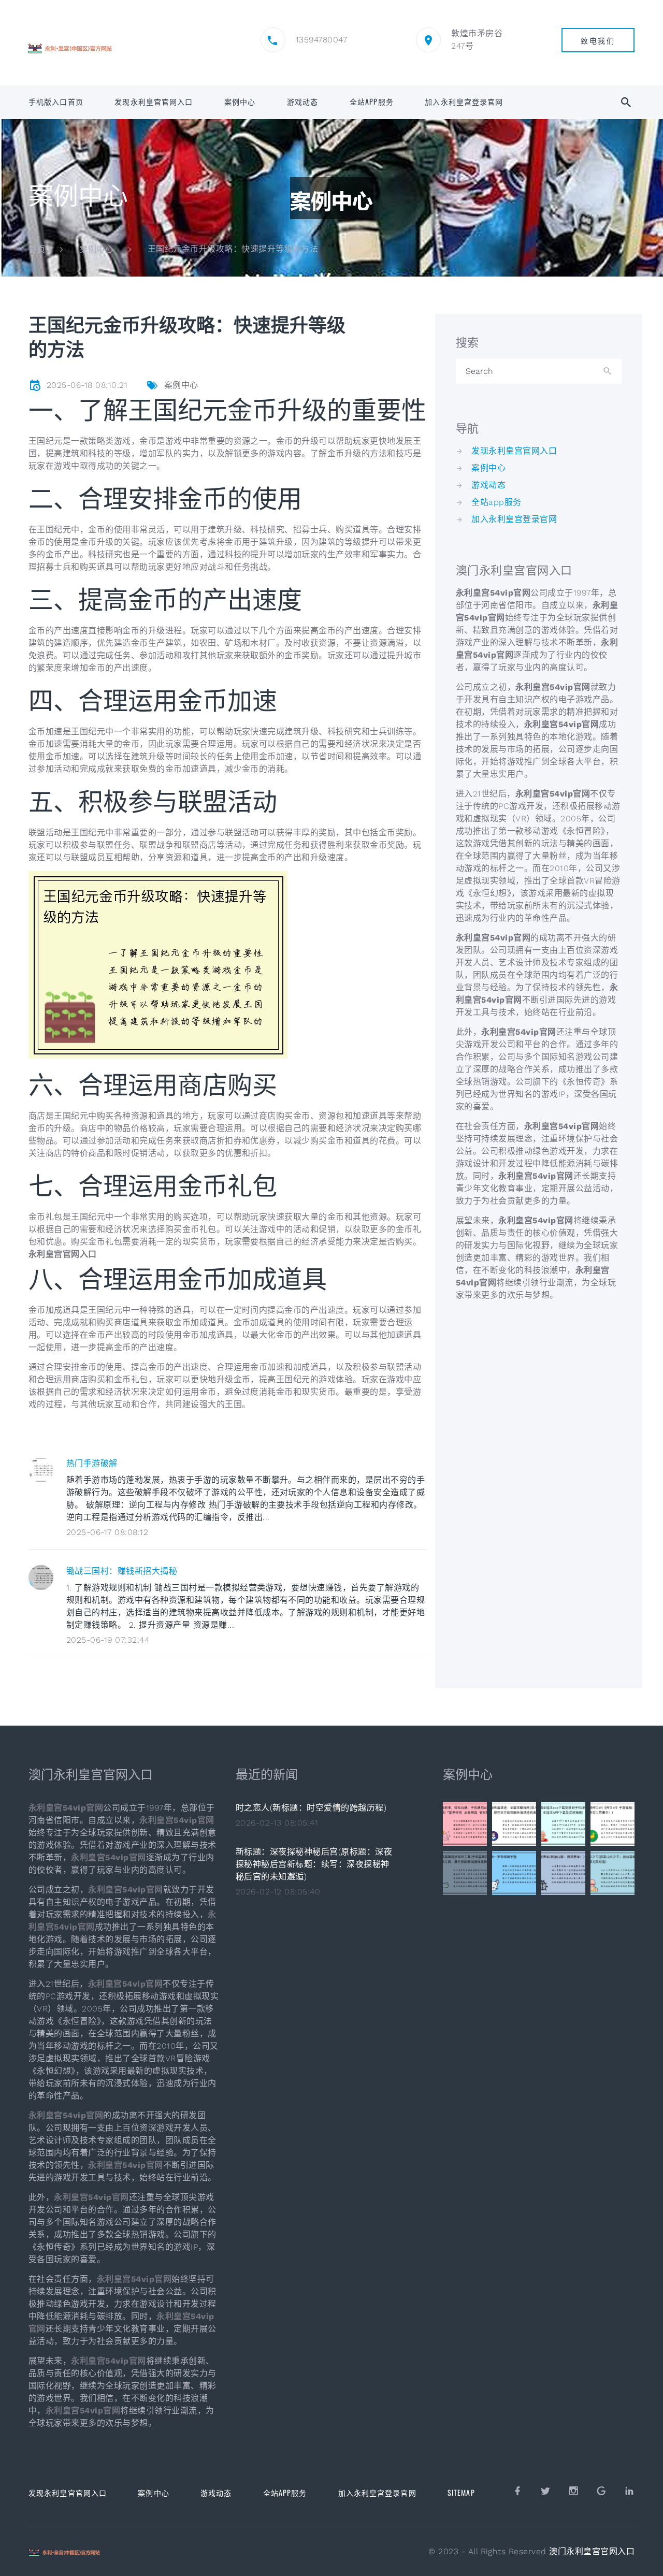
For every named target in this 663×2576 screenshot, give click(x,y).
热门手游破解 (92, 1463)
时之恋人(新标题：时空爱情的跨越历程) (311, 1808)
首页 (37, 249)
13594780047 (321, 40)
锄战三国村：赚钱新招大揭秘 (122, 1571)
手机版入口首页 (56, 102)
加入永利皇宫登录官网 (464, 102)
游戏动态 (302, 102)
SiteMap (461, 2492)
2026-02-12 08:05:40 (278, 1892)
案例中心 (240, 102)
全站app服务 (372, 102)
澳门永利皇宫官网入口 (592, 2551)
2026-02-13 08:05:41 (277, 1823)
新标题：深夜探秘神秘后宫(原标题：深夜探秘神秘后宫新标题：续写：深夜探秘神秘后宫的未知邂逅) (314, 1864)
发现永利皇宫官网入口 (154, 102)
